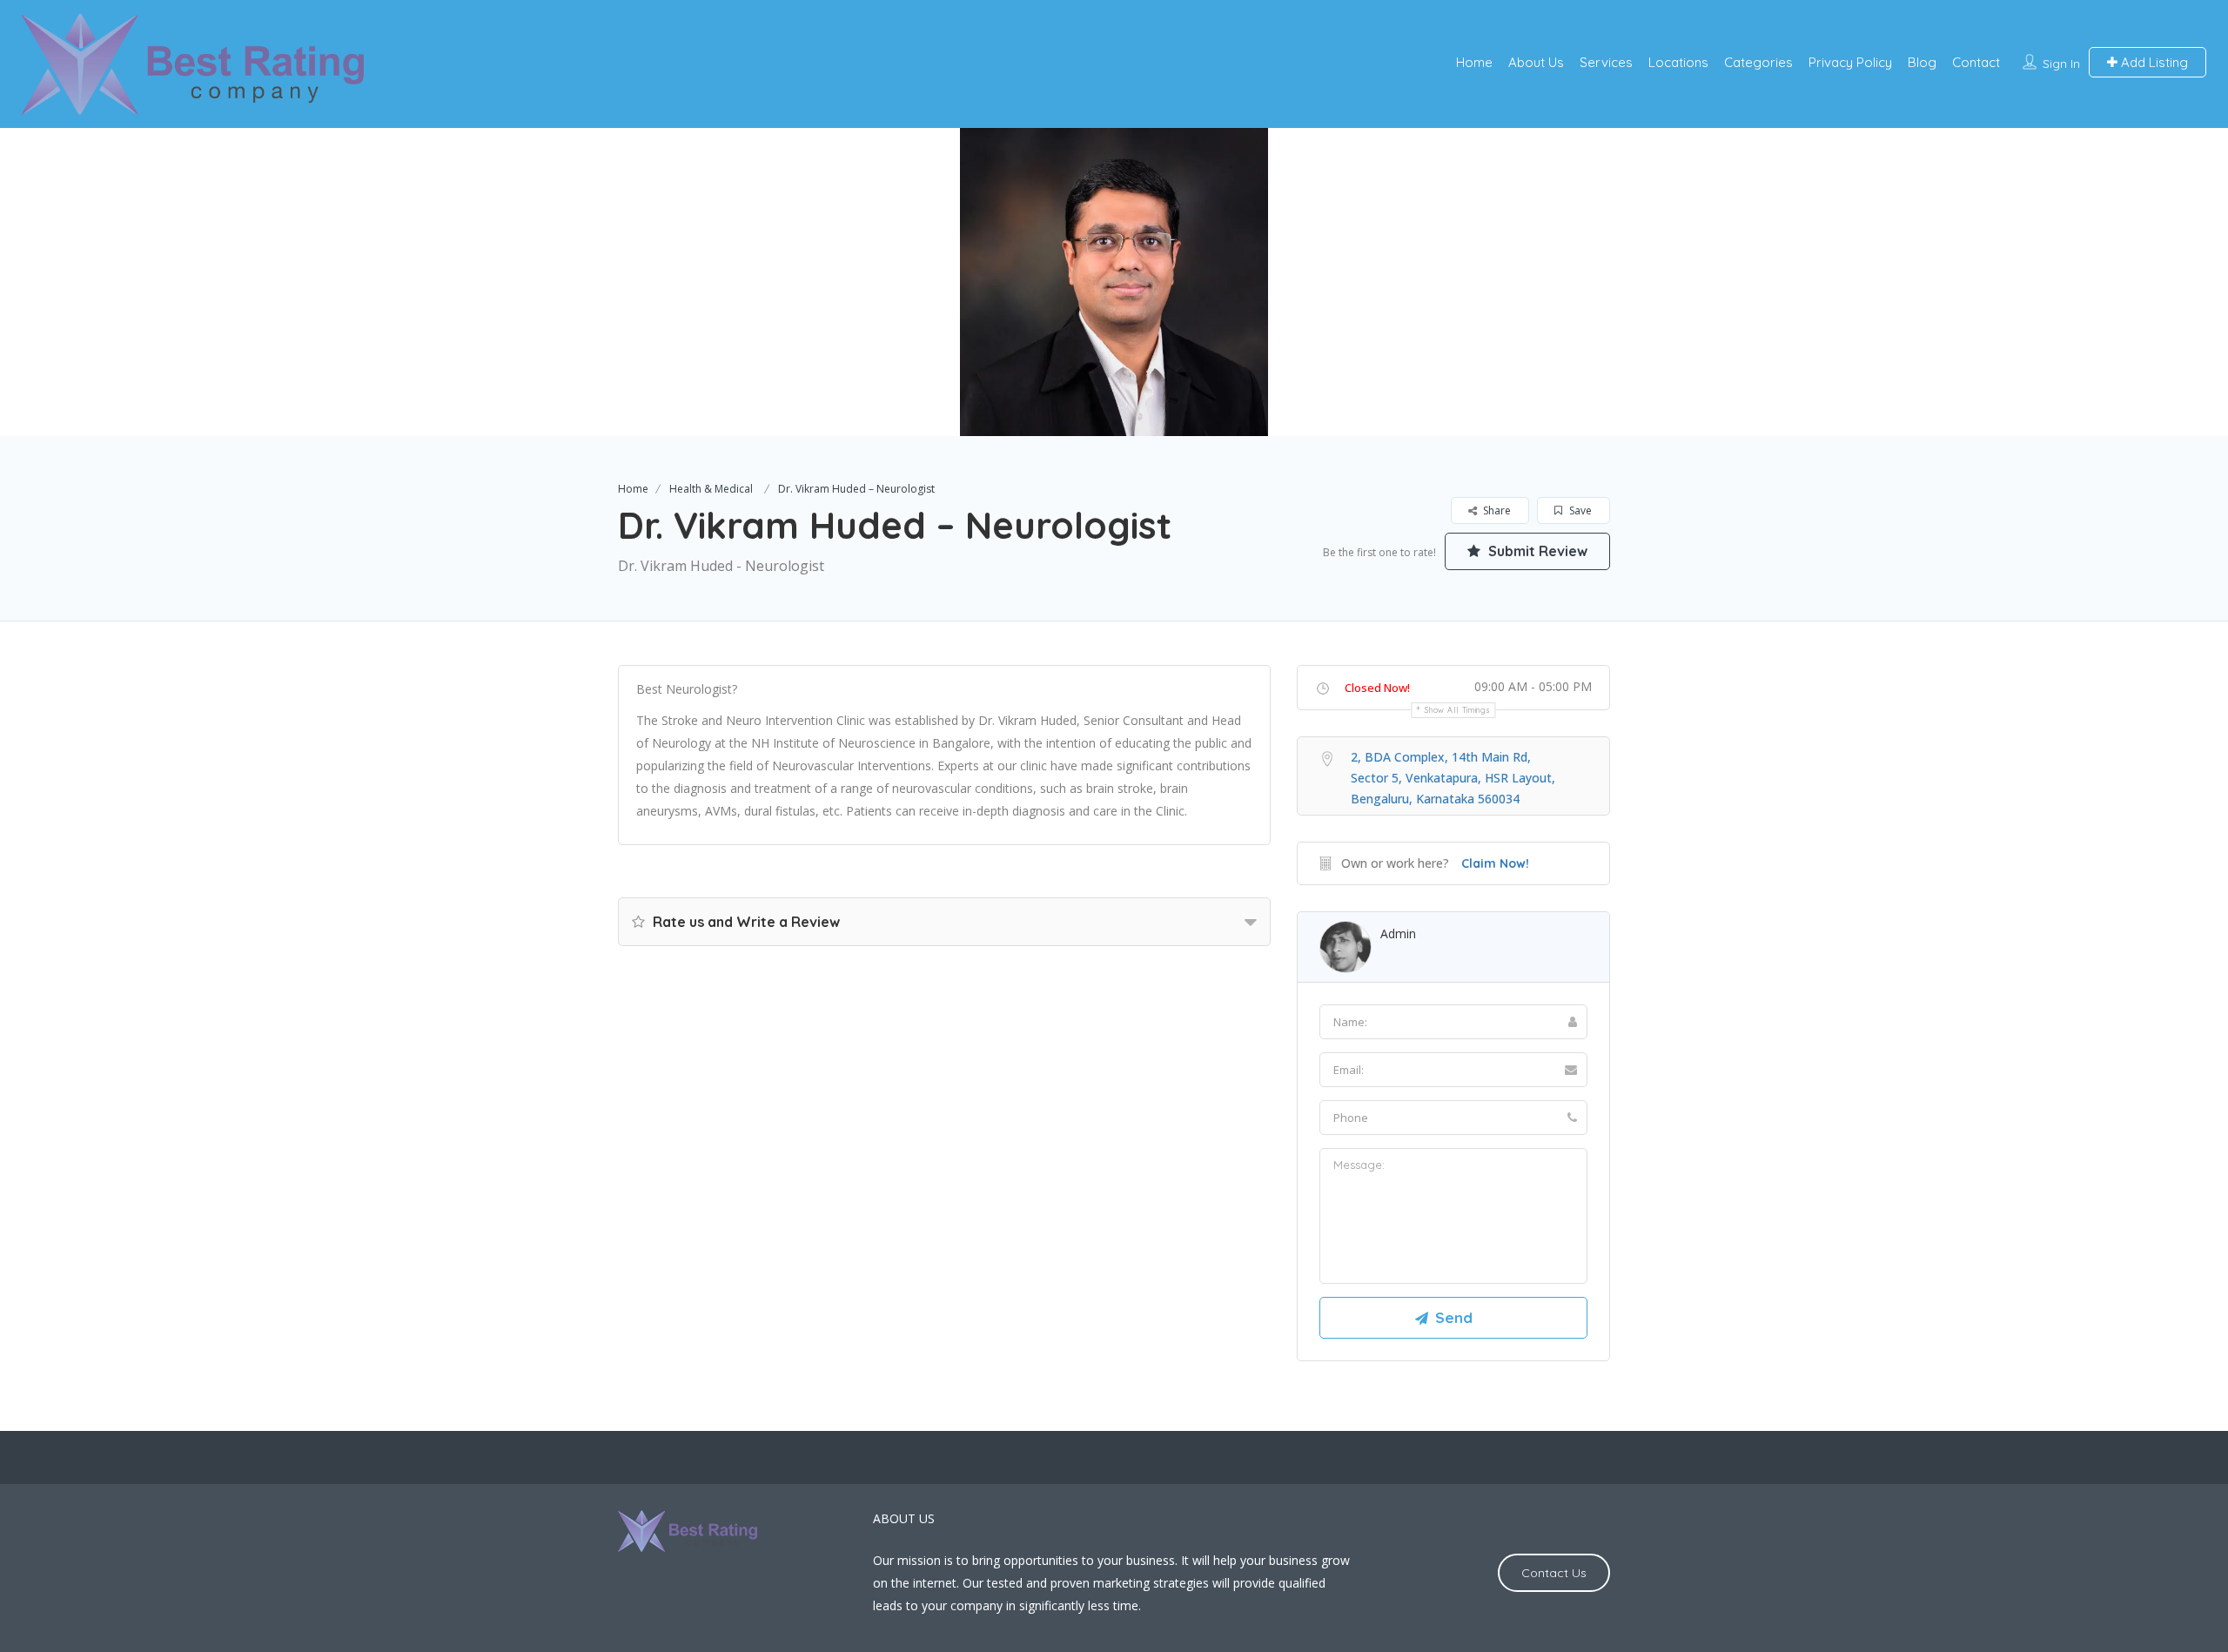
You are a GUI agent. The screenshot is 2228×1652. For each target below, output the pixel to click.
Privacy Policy (1850, 62)
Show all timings (1457, 710)
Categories (1758, 62)
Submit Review (1536, 551)
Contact (1976, 62)
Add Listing (2153, 62)
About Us (1536, 62)
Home (1474, 62)
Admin (1398, 933)
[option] (1114, 282)
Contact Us (1554, 1573)
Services (1606, 62)
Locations (1678, 62)
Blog (1922, 62)
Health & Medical (711, 489)
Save (1579, 510)
